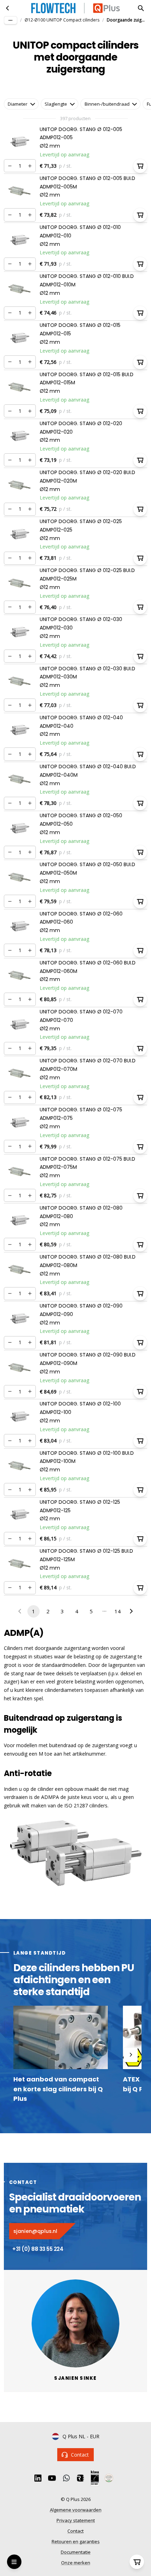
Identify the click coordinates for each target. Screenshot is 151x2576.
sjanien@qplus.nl (35, 2231)
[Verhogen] (30, 166)
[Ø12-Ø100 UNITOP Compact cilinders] (8, 8)
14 (118, 1611)
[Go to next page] (131, 1611)
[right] (131, 2055)
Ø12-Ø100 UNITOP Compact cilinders (62, 20)
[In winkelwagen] (140, 166)
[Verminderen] (10, 166)
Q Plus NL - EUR (81, 2436)
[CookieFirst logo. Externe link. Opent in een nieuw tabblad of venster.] (8, 2485)
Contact (80, 2455)
